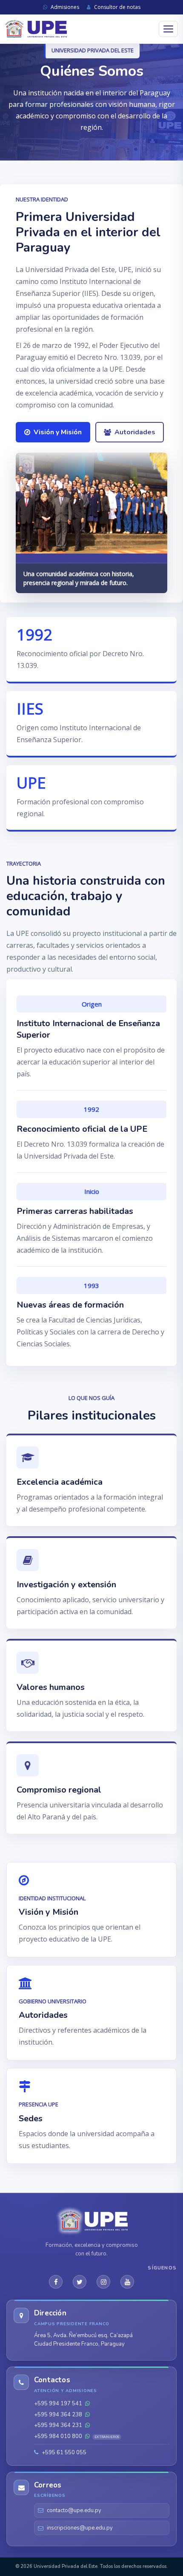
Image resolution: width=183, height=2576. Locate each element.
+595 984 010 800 (77, 2436)
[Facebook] (56, 2282)
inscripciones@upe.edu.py (80, 2528)
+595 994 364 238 (59, 2415)
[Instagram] (103, 2282)
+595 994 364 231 (59, 2425)
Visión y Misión (58, 432)
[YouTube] (127, 2282)
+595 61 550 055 (63, 2453)
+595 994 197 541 (59, 2404)
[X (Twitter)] (80, 2282)
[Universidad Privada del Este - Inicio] (36, 29)
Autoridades (135, 432)
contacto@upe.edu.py (74, 2510)
